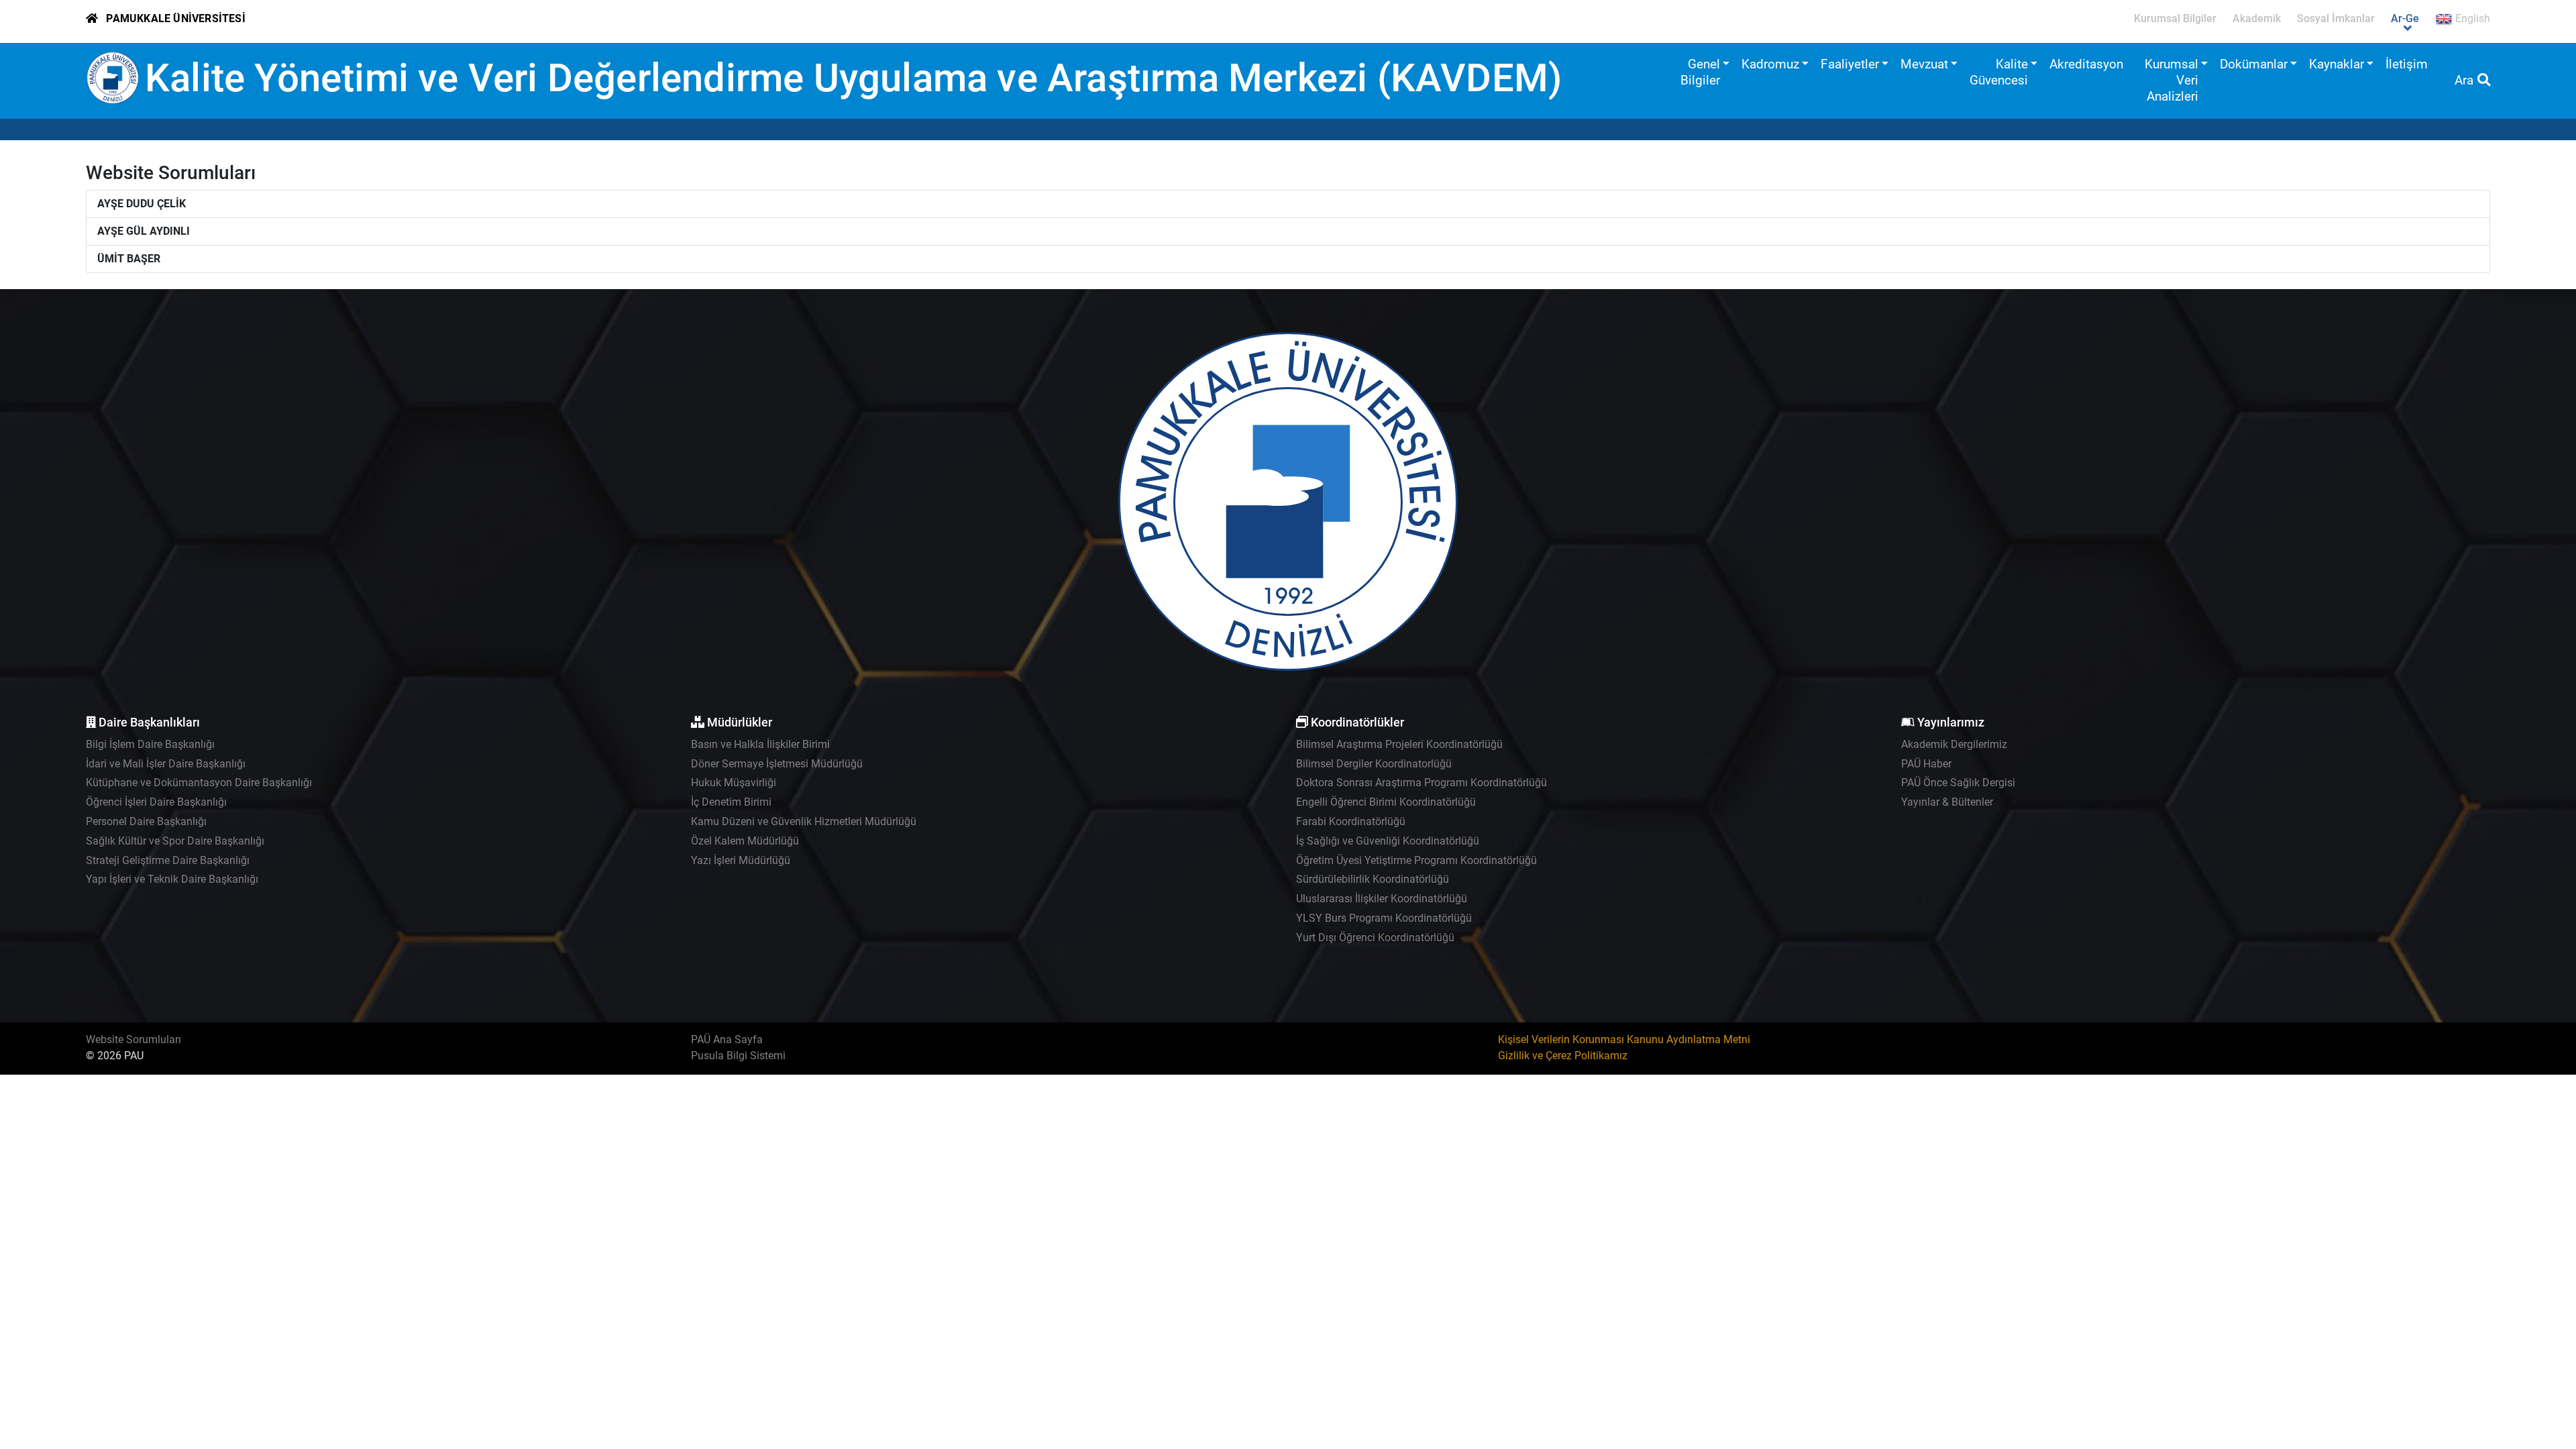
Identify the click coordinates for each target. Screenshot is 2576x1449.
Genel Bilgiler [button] (1700, 72)
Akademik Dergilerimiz (1954, 744)
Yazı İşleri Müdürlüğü (741, 860)
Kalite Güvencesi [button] (1999, 72)
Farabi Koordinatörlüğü (1351, 821)
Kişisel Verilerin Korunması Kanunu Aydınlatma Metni (1624, 1039)
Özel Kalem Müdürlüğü (745, 841)
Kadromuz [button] (1770, 64)
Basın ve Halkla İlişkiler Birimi (760, 744)
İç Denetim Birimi (731, 802)
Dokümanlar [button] (2254, 64)
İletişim (2407, 64)
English (2471, 18)
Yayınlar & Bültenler (1947, 802)
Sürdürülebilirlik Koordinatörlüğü (1373, 879)
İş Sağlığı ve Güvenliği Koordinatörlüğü (1388, 841)
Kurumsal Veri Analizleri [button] (2171, 80)
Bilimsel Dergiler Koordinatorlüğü (1374, 764)
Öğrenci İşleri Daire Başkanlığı (156, 802)
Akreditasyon (2086, 64)
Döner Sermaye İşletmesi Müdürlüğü (777, 764)
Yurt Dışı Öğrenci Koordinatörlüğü (1375, 937)
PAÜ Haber (1926, 764)
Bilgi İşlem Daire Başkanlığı (150, 744)
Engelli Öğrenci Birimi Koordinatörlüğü (1386, 802)
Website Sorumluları (133, 1039)
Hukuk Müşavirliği (734, 783)
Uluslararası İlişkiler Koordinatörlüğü (1382, 899)
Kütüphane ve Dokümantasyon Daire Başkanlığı (199, 783)
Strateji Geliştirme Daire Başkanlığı (168, 860)
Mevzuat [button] (1924, 64)
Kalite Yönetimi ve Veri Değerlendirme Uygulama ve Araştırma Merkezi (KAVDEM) (853, 78)
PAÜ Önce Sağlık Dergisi (1958, 783)
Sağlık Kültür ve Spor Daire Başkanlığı (175, 841)
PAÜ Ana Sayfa (727, 1039)
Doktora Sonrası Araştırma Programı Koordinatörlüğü (1421, 783)
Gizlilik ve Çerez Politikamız (1563, 1056)
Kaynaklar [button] (2337, 64)
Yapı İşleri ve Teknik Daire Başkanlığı (172, 879)
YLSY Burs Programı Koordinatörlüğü (1384, 918)
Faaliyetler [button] (1850, 64)
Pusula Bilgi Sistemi (738, 1056)
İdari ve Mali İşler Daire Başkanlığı (166, 764)
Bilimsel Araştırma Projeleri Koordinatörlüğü (1399, 744)
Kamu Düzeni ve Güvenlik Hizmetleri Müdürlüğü (804, 821)
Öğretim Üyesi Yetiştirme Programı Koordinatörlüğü (1416, 860)
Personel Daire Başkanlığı (146, 821)
